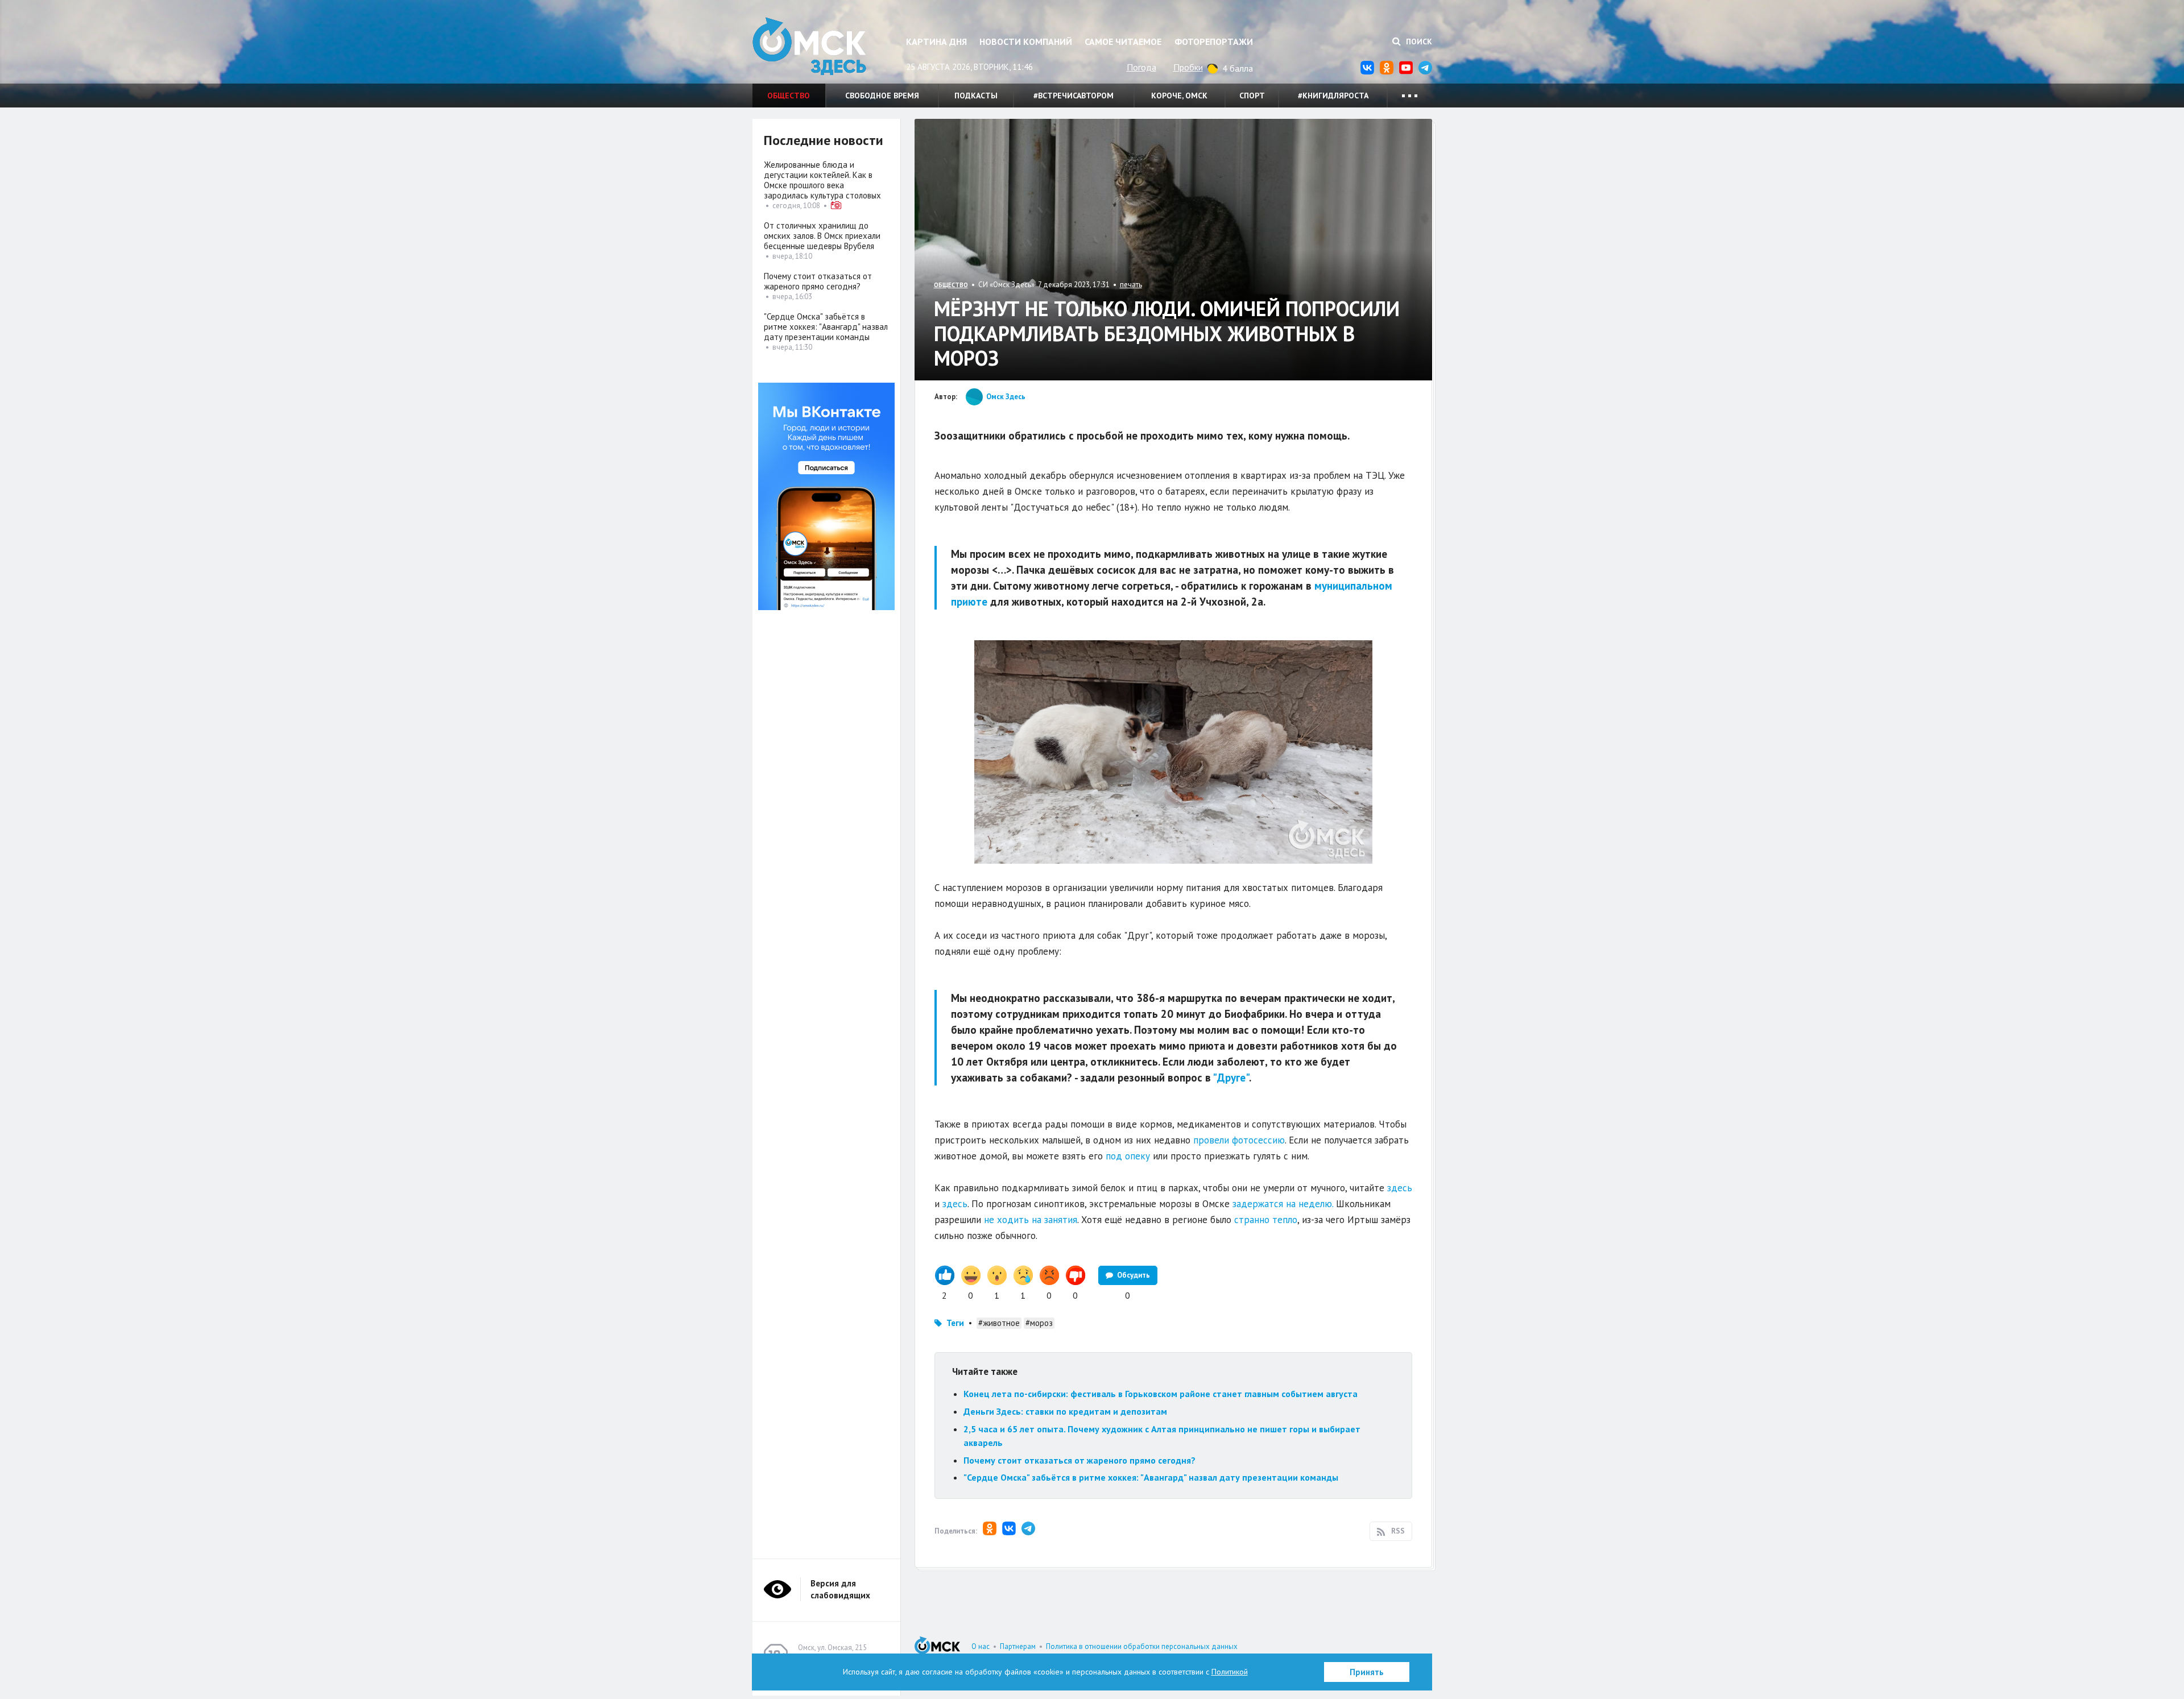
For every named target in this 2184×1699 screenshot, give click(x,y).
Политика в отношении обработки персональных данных (1142, 1646)
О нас (981, 1646)
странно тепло (1266, 1220)
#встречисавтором (1074, 96)
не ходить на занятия (1031, 1220)
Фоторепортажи (1214, 42)
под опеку (1128, 1156)
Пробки (1188, 67)
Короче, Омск (1179, 96)
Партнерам (1018, 1646)
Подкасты (976, 96)
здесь (1400, 1188)
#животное (999, 1323)
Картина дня (936, 42)
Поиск (1418, 42)
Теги (955, 1323)
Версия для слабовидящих (840, 1589)
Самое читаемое (1123, 42)
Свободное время (882, 96)
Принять (1367, 1672)
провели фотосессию (1239, 1140)
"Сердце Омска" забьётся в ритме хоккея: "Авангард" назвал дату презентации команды (1151, 1477)
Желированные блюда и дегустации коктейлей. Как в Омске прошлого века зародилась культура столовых (822, 180)
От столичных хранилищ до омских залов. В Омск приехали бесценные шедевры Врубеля (822, 236)
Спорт (1252, 96)
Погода (1141, 67)
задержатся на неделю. (1283, 1204)
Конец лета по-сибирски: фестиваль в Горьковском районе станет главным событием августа (1161, 1394)
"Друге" (1231, 1078)
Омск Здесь (809, 46)
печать (1131, 285)
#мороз (1039, 1323)
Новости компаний (1026, 42)
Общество (789, 96)
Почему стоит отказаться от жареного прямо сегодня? (1079, 1460)
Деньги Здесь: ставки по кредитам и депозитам (1065, 1411)
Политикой (1230, 1672)
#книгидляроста (1333, 96)
